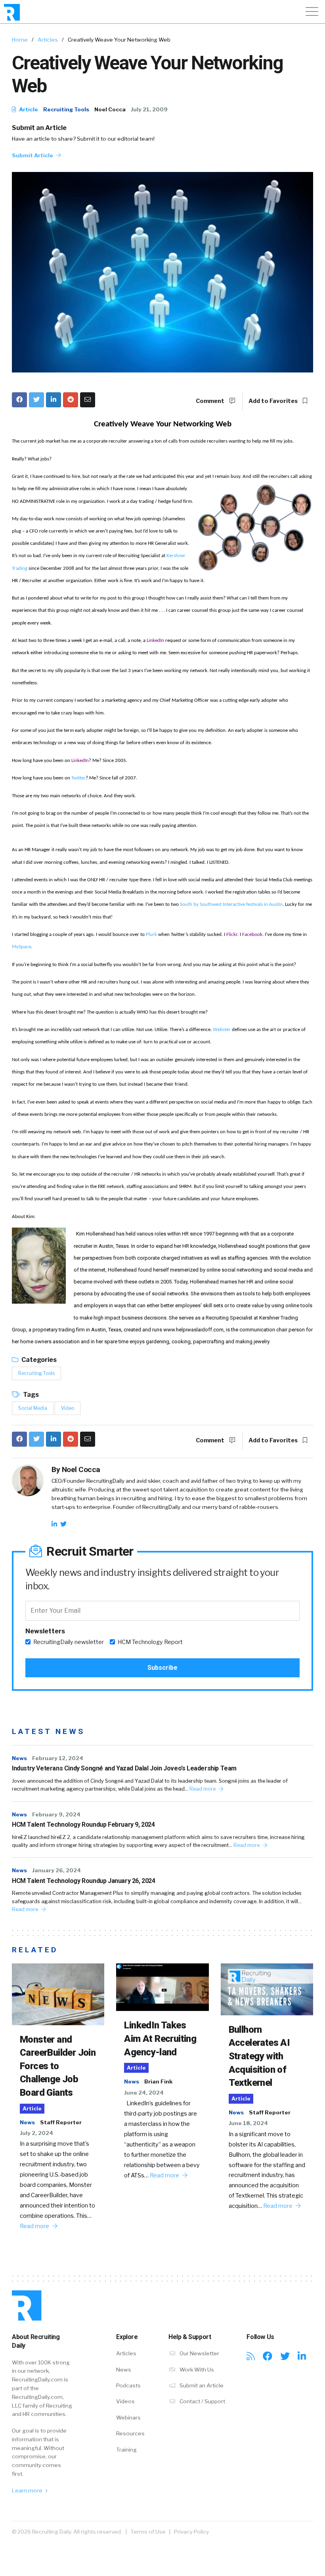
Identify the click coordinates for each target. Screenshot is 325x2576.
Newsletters (45, 1631)
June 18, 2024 (248, 2123)
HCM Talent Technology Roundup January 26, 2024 (84, 1881)
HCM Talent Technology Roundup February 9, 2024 (83, 1825)
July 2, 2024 (36, 2133)
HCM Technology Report (150, 1642)
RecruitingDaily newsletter (69, 1642)
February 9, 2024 (56, 1814)
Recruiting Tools (66, 109)
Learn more (28, 2490)
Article (28, 109)
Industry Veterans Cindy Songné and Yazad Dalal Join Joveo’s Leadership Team (124, 1768)
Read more (203, 1789)
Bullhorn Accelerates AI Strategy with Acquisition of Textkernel (259, 2056)
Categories (38, 1360)
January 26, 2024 (56, 1870)
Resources (130, 2433)
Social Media (33, 1408)
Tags (30, 1395)
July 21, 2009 (149, 109)
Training (126, 2450)
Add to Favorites (274, 401)
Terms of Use (148, 2532)
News (19, 1758)
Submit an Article (39, 128)
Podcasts (128, 2385)
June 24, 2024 (144, 2093)
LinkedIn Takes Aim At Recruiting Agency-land (160, 2038)
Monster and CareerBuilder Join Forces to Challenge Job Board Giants (58, 2066)
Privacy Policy (191, 2532)
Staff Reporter (61, 2122)
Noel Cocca (110, 109)
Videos (125, 2401)
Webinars (128, 2418)
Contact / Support (202, 2401)
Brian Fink (158, 2081)
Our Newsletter (199, 2353)
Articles (48, 40)
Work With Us (196, 2370)
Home (20, 40)
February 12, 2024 (58, 1758)
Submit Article (33, 155)
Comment (211, 401)
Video (68, 1408)
